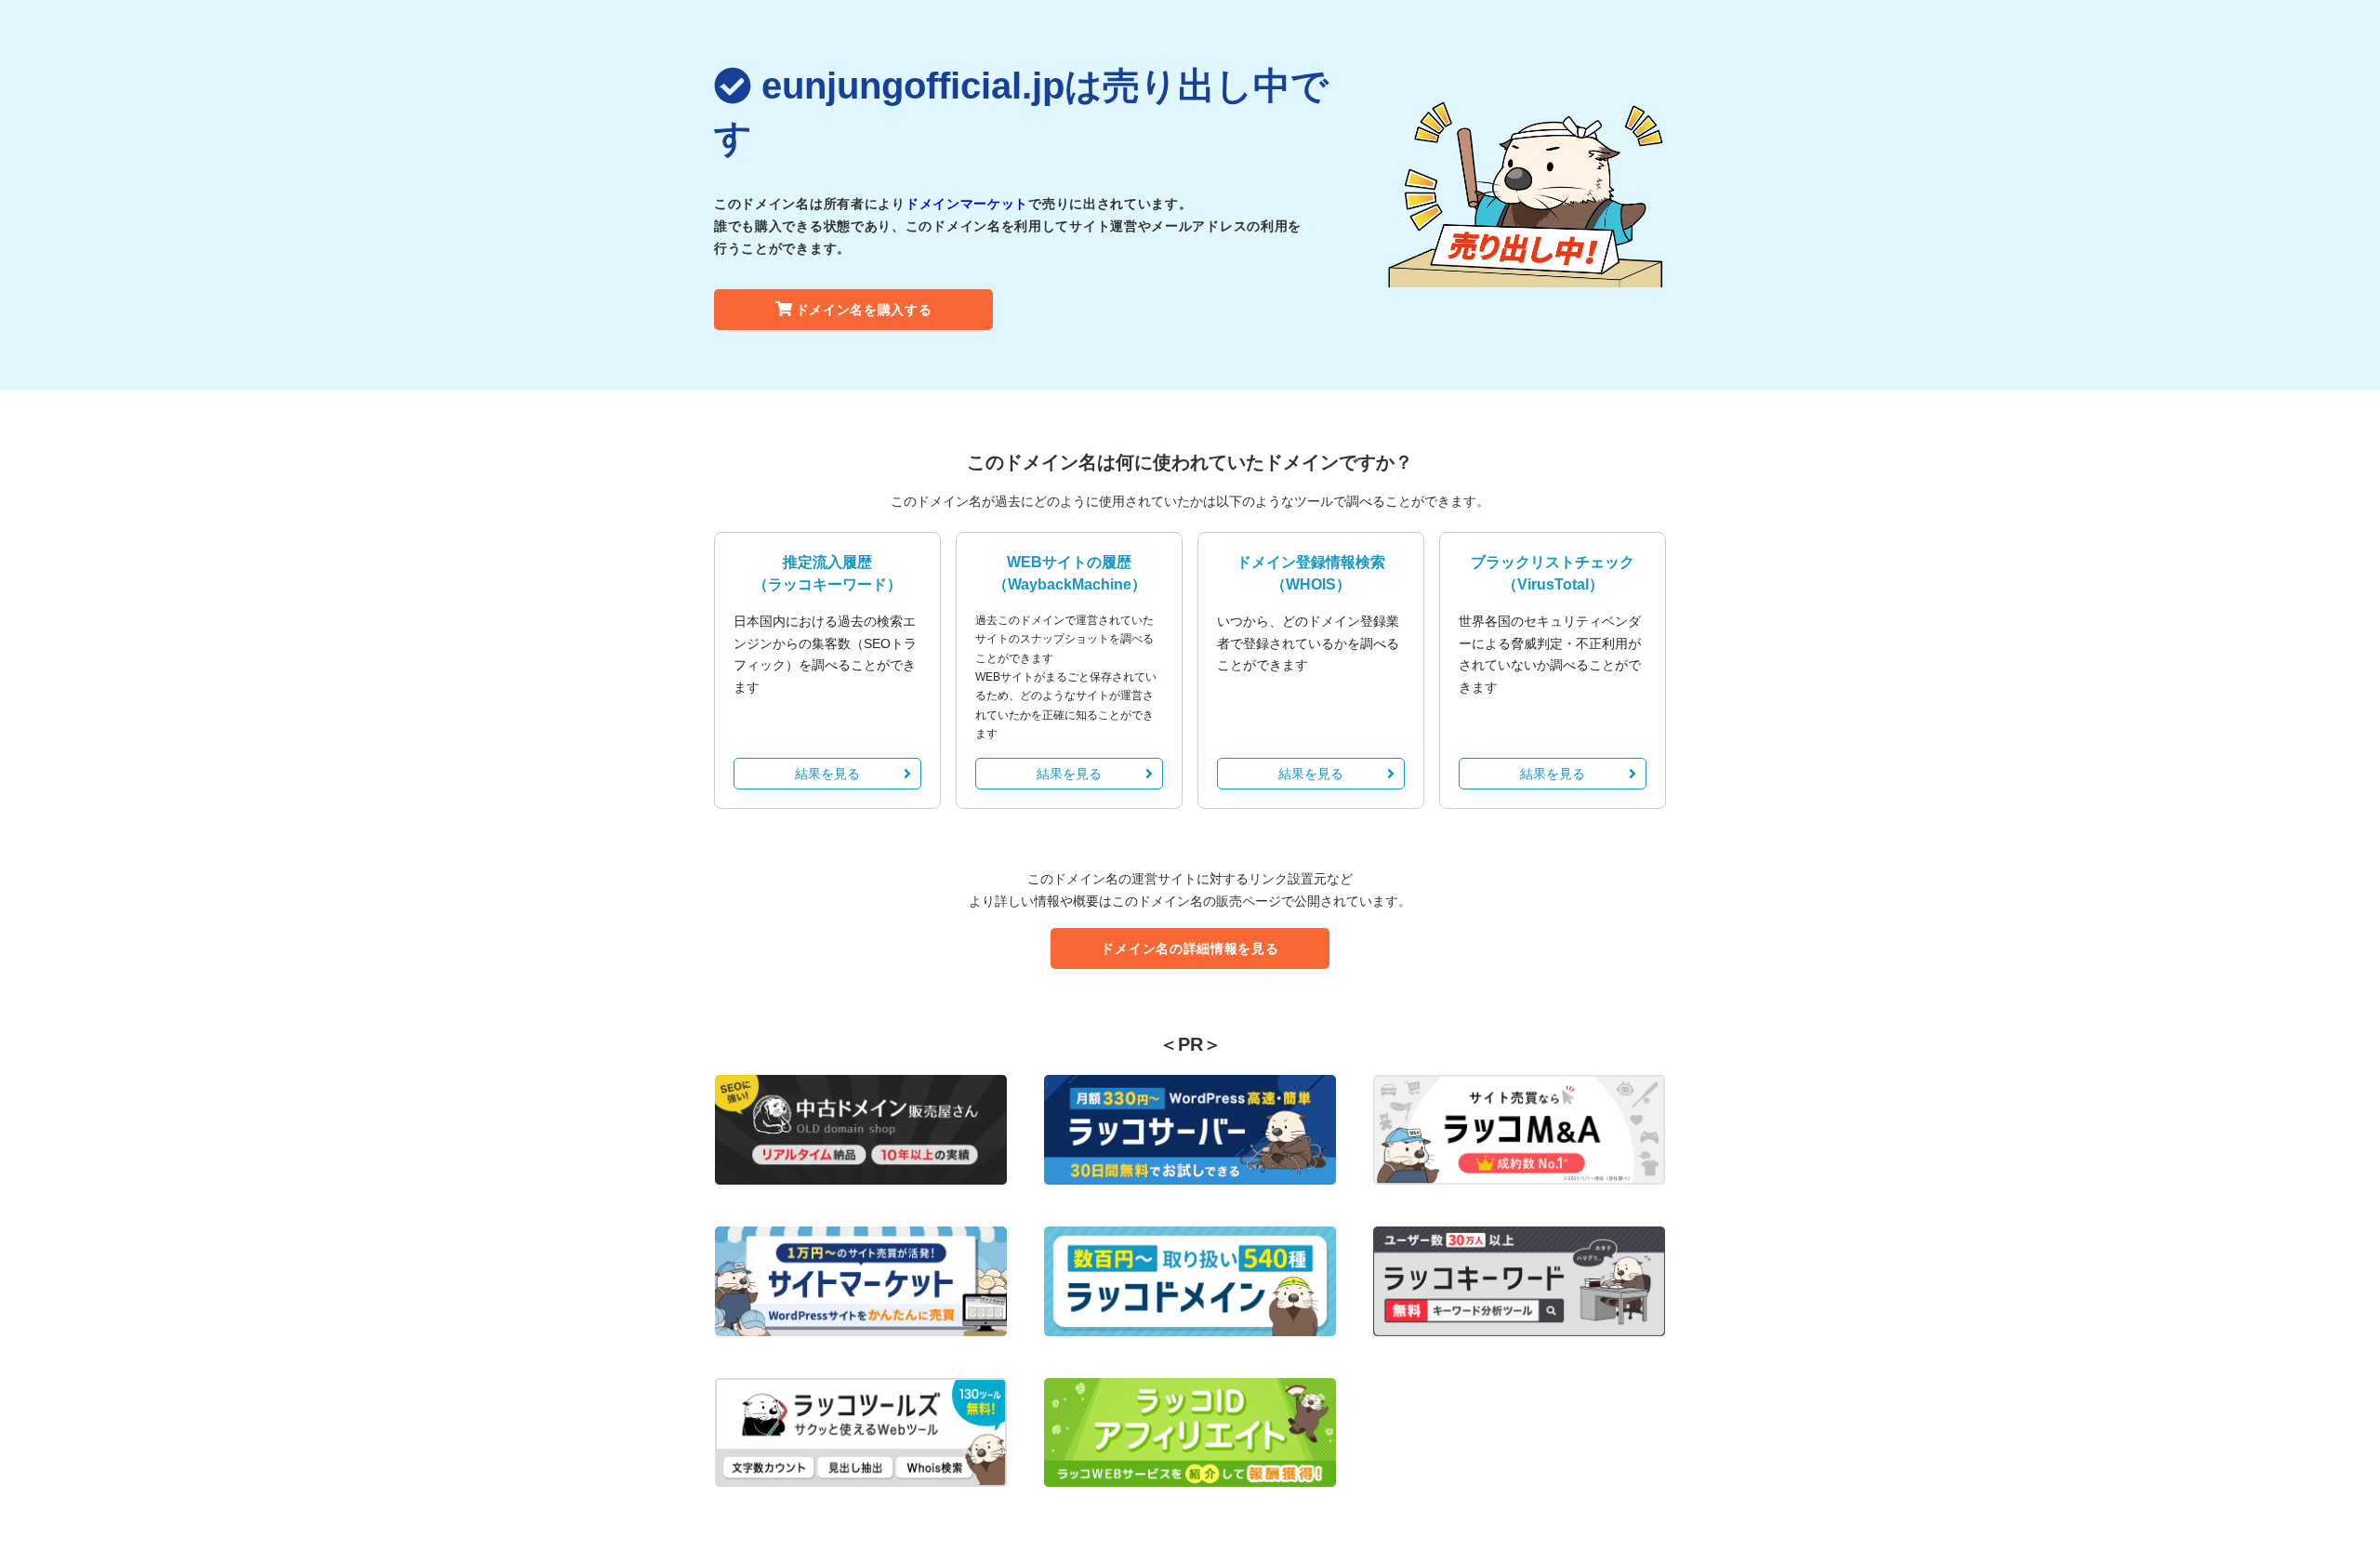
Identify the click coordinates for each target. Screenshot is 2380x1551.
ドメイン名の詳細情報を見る (1190, 948)
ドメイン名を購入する (864, 310)
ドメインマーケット (967, 204)
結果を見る (827, 774)
